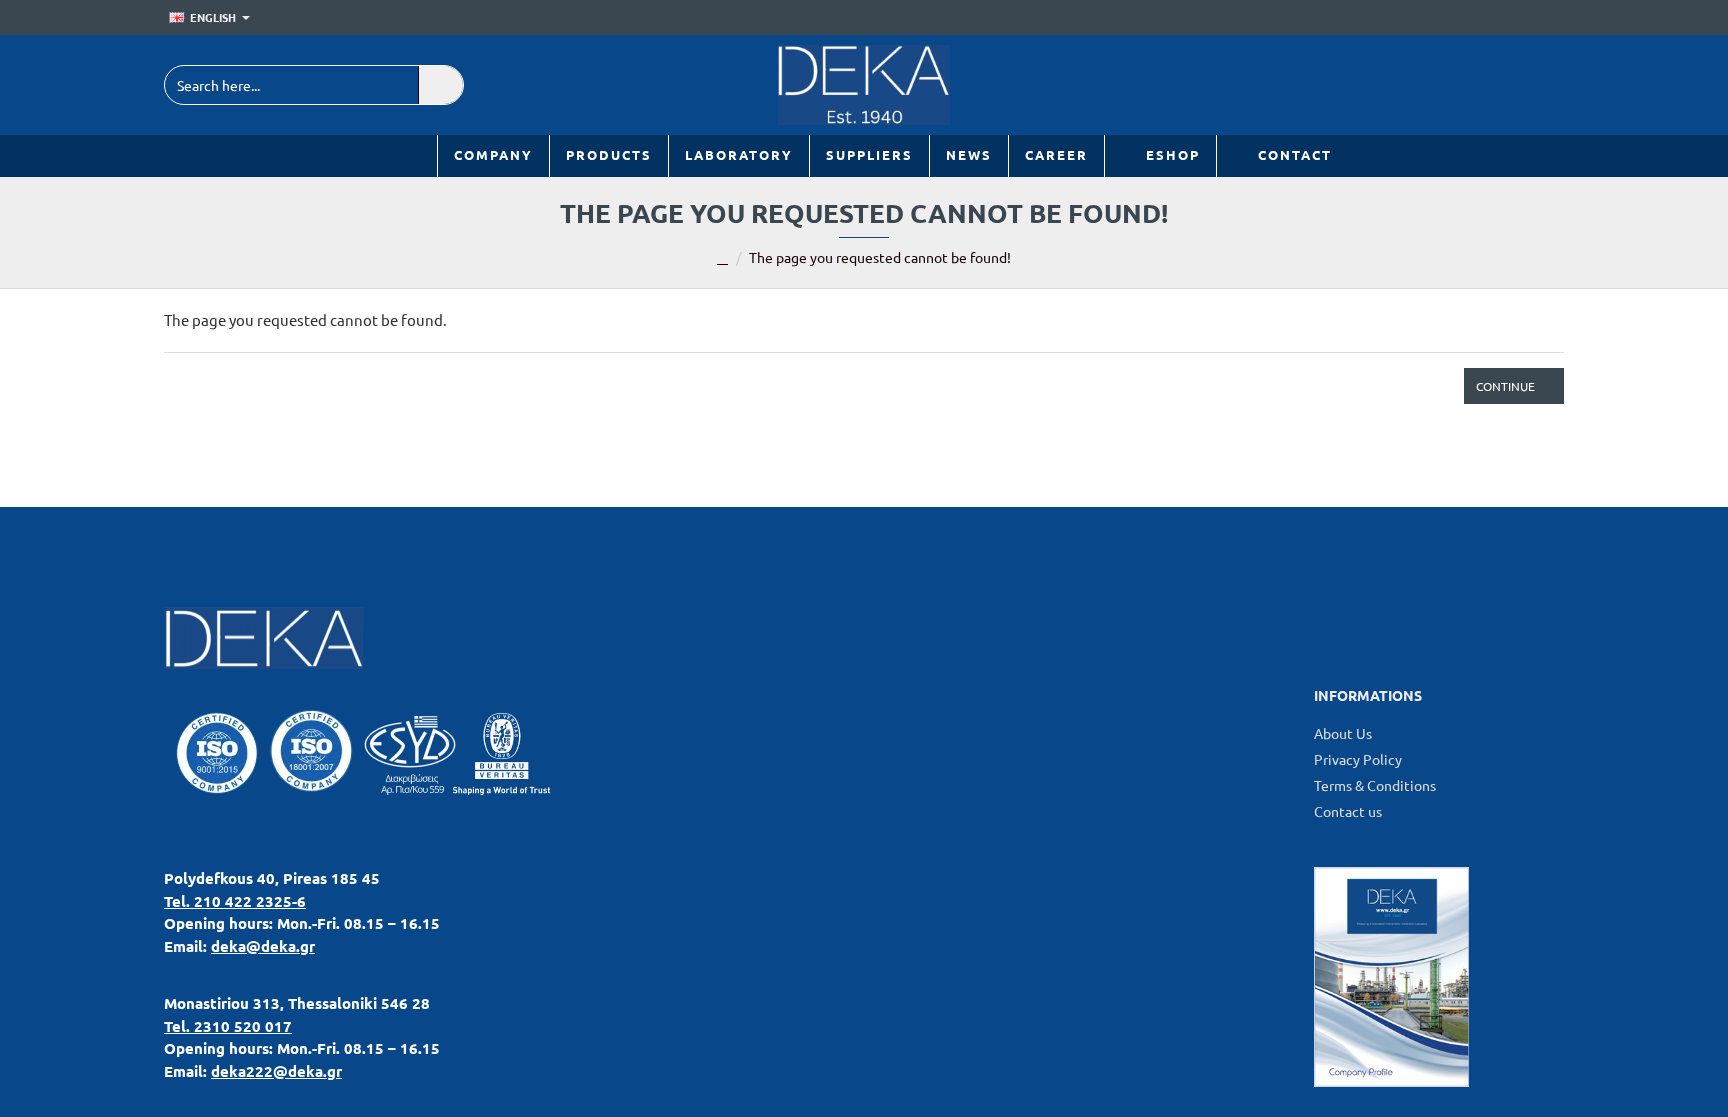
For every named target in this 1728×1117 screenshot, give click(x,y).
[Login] (1520, 18)
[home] (722, 259)
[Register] (1549, 18)
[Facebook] (1496, 85)
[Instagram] (1541, 85)
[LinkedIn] (1451, 85)
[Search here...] (440, 85)
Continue (1505, 386)
